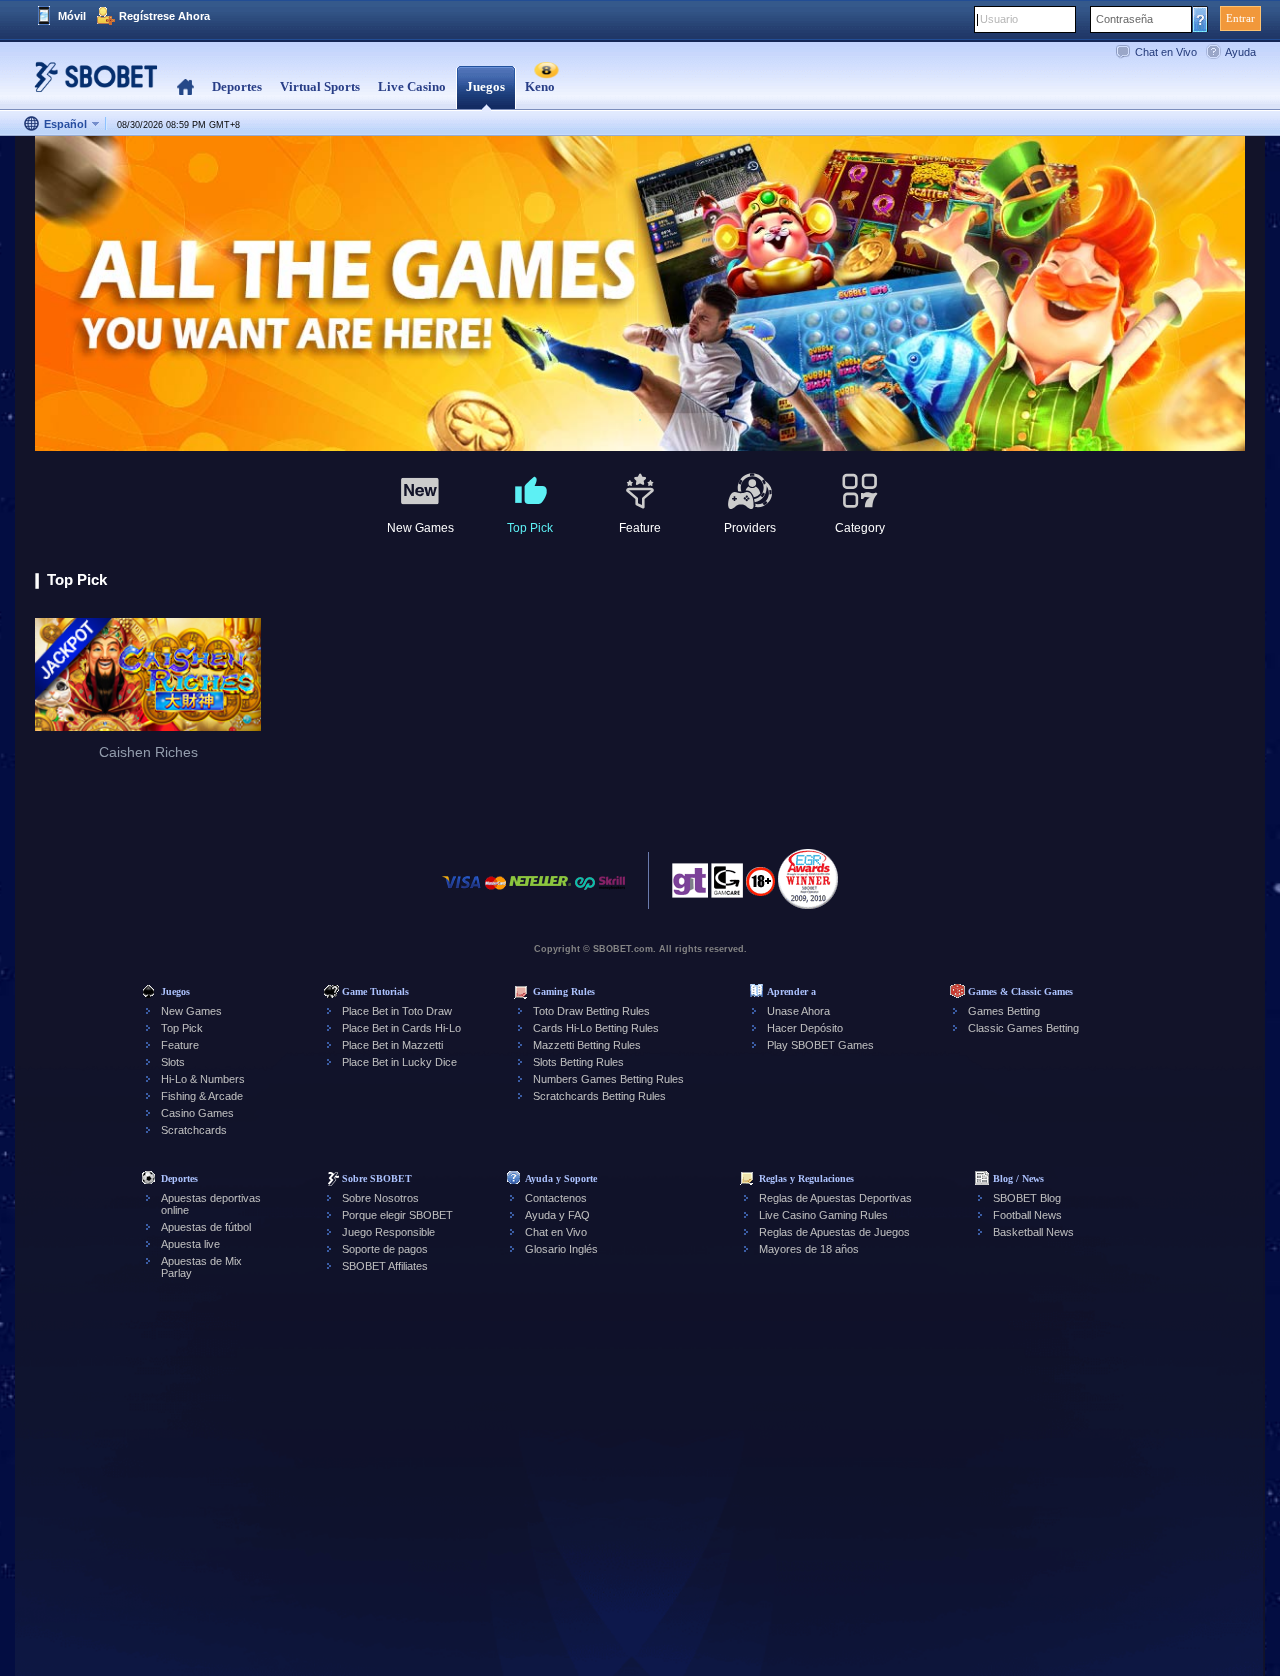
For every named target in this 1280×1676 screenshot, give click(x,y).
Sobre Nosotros (380, 1198)
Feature (180, 1045)
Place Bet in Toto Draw (397, 1011)
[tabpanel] (640, 294)
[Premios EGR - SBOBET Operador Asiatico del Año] (808, 879)
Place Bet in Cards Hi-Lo (401, 1028)
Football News (1027, 1215)
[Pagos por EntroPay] (585, 892)
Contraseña (1124, 19)
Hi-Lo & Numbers (203, 1079)
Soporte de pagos (385, 1249)
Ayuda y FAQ (557, 1215)
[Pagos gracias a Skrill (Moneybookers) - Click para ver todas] (612, 892)
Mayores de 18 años (809, 1249)
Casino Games (197, 1113)
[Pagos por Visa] (462, 892)
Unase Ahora (798, 1011)
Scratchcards (194, 1130)
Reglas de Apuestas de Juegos (834, 1232)
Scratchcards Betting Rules (599, 1096)
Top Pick (182, 1028)
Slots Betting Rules (578, 1062)
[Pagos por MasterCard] (495, 892)
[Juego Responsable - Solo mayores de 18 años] (760, 888)
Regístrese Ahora (164, 16)
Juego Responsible (388, 1232)
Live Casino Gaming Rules (823, 1215)
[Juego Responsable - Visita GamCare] (727, 886)
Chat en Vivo (1166, 52)
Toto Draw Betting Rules (591, 1011)
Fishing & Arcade (202, 1096)
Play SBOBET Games (820, 1045)
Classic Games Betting (1023, 1028)
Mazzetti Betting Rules (587, 1045)
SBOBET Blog (1027, 1198)
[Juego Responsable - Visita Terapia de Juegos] (690, 886)
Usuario (999, 19)
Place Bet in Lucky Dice (399, 1062)
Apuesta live (190, 1244)
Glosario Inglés (561, 1249)
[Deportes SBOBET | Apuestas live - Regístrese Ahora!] (90, 84)
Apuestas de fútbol (206, 1227)
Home (185, 87)
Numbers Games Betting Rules (608, 1079)
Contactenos (556, 1198)
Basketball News (1033, 1232)
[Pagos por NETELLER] (540, 892)
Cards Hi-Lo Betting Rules (596, 1028)
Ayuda (1240, 52)
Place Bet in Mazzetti (392, 1045)
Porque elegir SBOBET (397, 1215)
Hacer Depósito (805, 1028)
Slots (173, 1062)
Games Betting (1004, 1011)
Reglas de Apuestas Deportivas (835, 1198)
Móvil (72, 16)
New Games (191, 1011)
